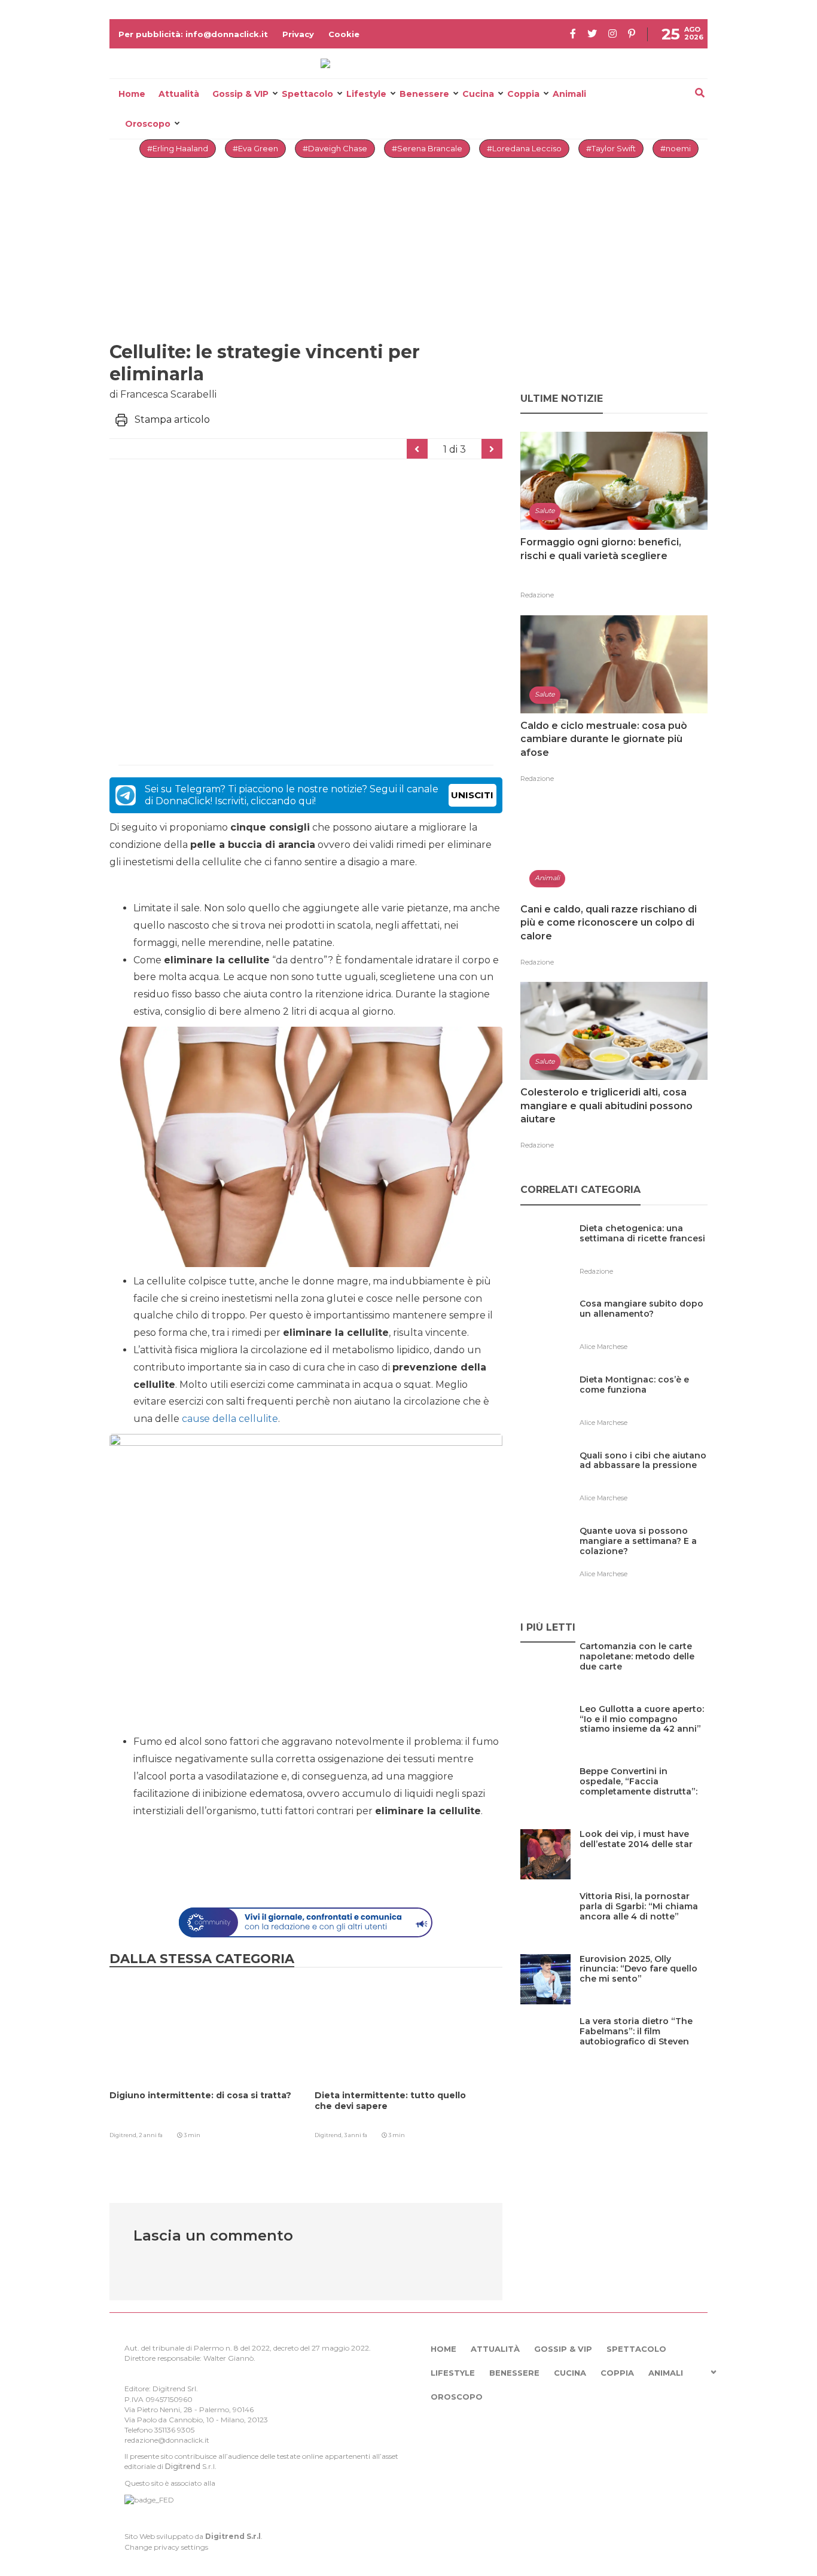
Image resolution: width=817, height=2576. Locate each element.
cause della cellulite (230, 1419)
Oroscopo (148, 124)
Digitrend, (124, 2135)
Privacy (298, 34)
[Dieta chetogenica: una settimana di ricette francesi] (644, 1253)
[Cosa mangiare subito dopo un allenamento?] (644, 1328)
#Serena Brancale (427, 148)
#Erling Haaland (178, 148)
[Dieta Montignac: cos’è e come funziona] (644, 1404)
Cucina (478, 94)
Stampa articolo (172, 419)
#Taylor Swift (611, 148)
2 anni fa (151, 2135)
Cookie (344, 34)
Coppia (523, 94)
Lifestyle (366, 94)
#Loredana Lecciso (524, 148)
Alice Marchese (603, 1347)
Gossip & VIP (240, 94)
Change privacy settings (166, 2547)
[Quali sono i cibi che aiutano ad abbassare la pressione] (644, 1480)
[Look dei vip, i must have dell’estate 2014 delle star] (644, 1859)
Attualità (179, 94)
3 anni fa (356, 2135)
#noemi (676, 148)
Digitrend (183, 2466)
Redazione (537, 595)
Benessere (424, 94)
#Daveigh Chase (335, 148)
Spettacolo (307, 94)
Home (132, 94)
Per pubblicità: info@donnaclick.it (193, 34)
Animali (569, 94)
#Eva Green (255, 148)
